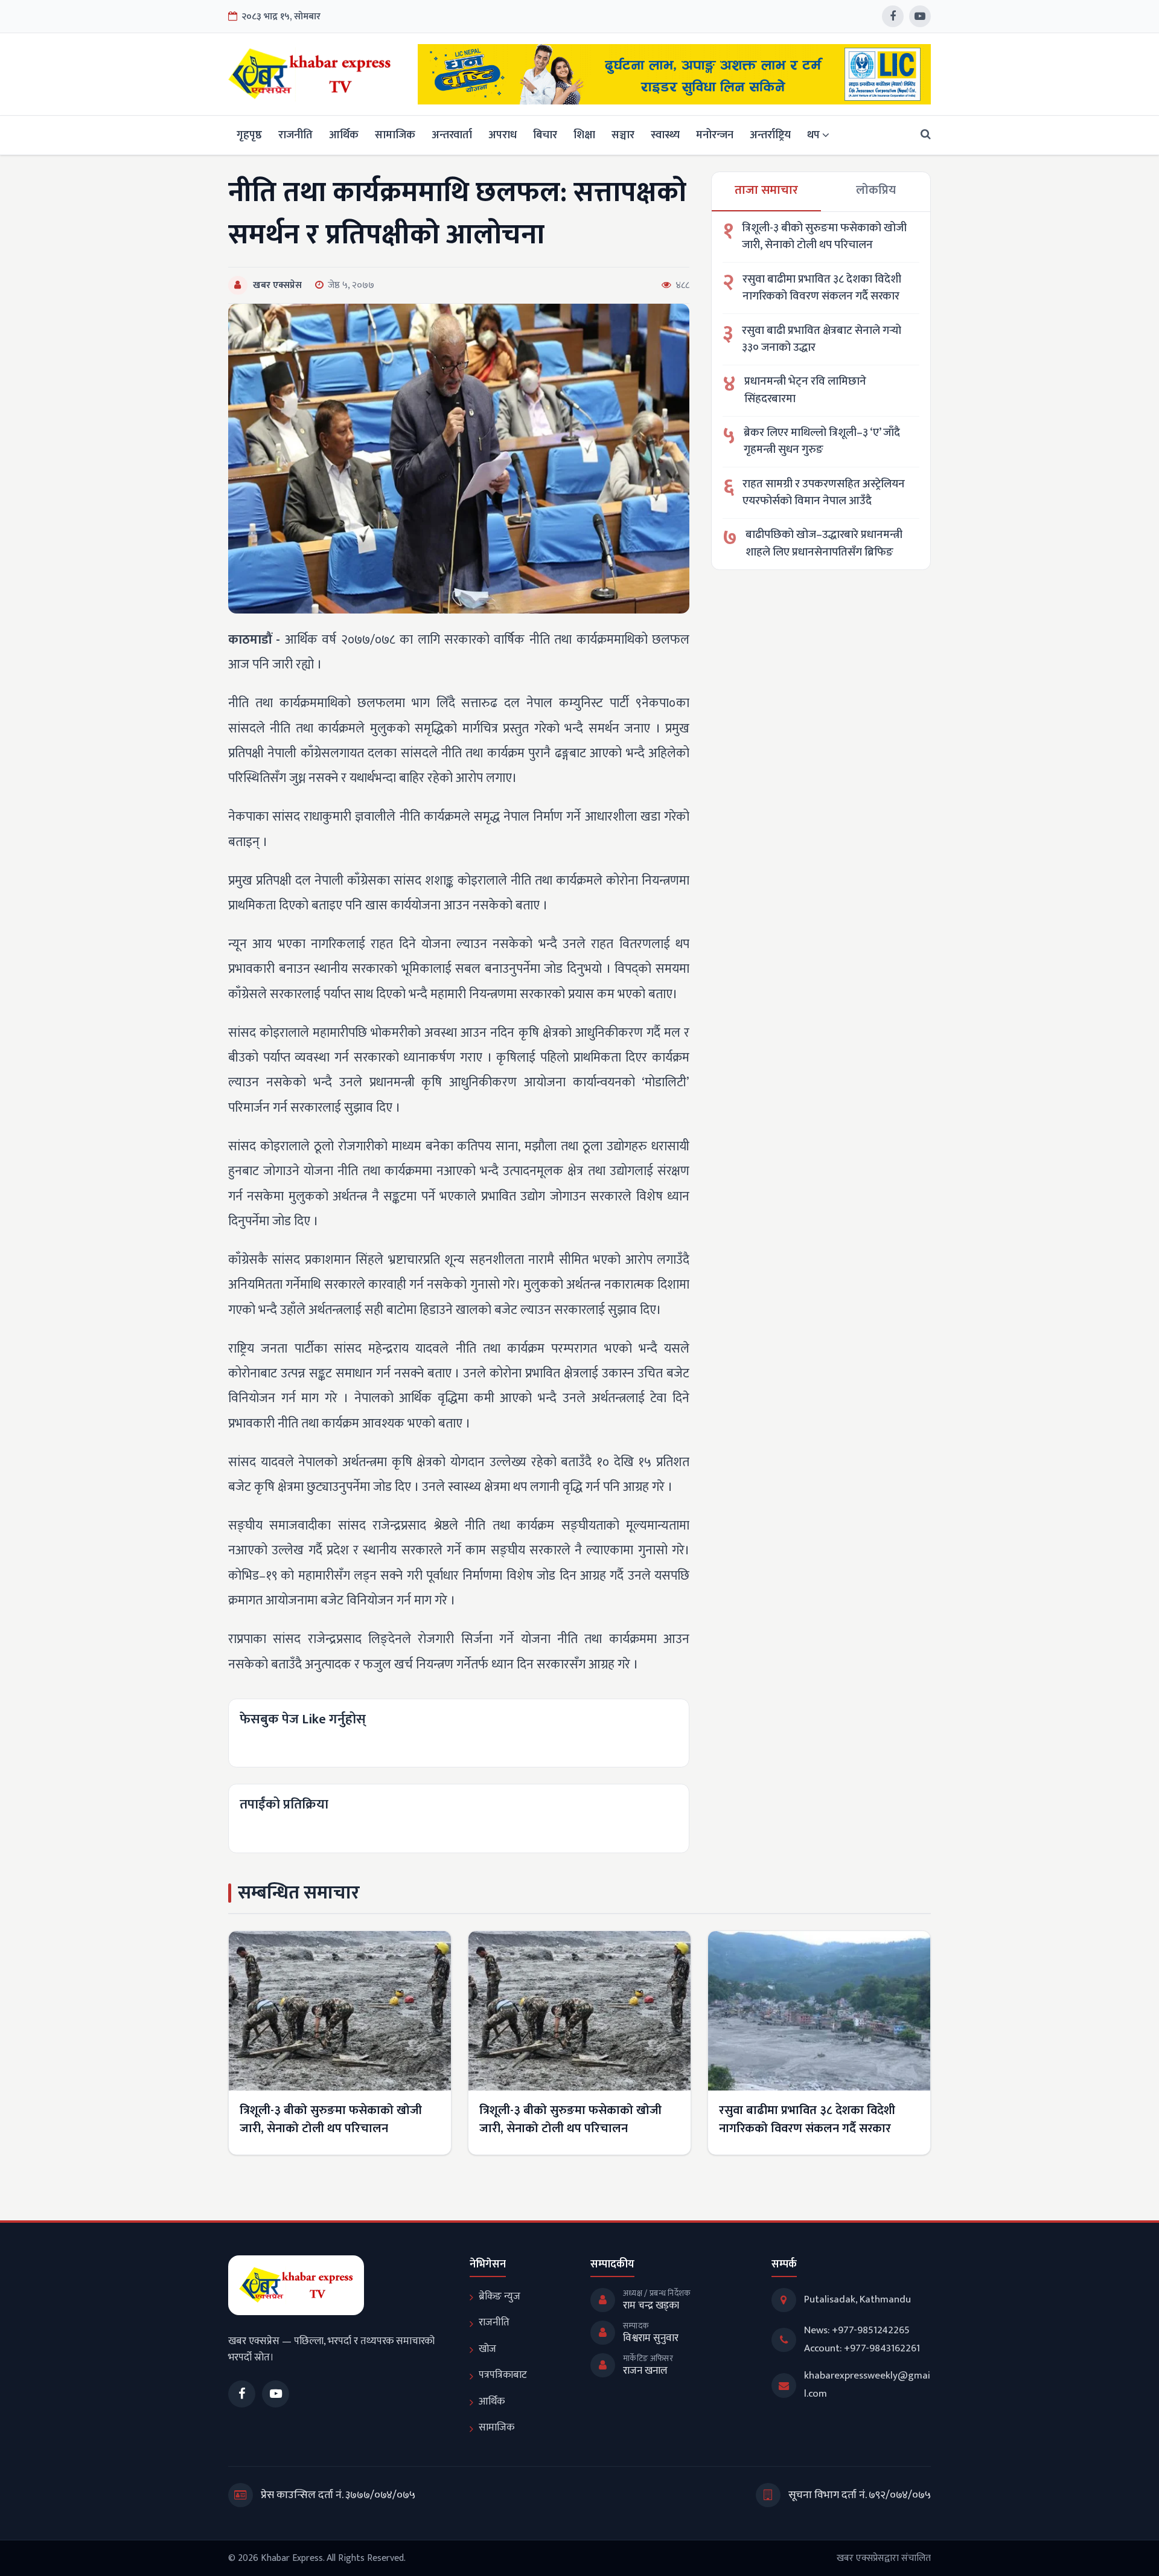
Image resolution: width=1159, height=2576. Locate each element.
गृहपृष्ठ (249, 135)
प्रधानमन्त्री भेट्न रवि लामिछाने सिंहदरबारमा (805, 390)
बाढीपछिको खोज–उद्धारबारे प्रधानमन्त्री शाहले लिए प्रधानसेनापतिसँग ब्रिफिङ (824, 544)
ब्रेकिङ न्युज (500, 2296)
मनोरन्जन (715, 135)
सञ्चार (623, 135)
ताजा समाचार (766, 190)
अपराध (503, 135)
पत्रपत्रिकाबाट (503, 2375)
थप (813, 135)
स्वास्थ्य (665, 135)
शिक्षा (584, 135)
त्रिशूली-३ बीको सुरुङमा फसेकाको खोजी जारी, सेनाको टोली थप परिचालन (824, 237)
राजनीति (295, 135)
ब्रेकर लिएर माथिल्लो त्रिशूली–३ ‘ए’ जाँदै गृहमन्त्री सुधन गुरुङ (822, 442)
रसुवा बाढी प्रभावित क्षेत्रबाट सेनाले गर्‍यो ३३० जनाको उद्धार (822, 340)
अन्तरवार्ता (452, 135)
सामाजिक (395, 135)
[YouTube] (920, 16)
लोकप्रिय (876, 190)
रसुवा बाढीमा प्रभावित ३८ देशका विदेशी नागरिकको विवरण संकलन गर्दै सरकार (822, 288)
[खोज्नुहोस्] (922, 135)
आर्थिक (344, 135)
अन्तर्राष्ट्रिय (770, 135)
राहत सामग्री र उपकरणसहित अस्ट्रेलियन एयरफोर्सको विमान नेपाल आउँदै (824, 493)
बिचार (545, 135)
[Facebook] (893, 16)
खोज (487, 2349)
